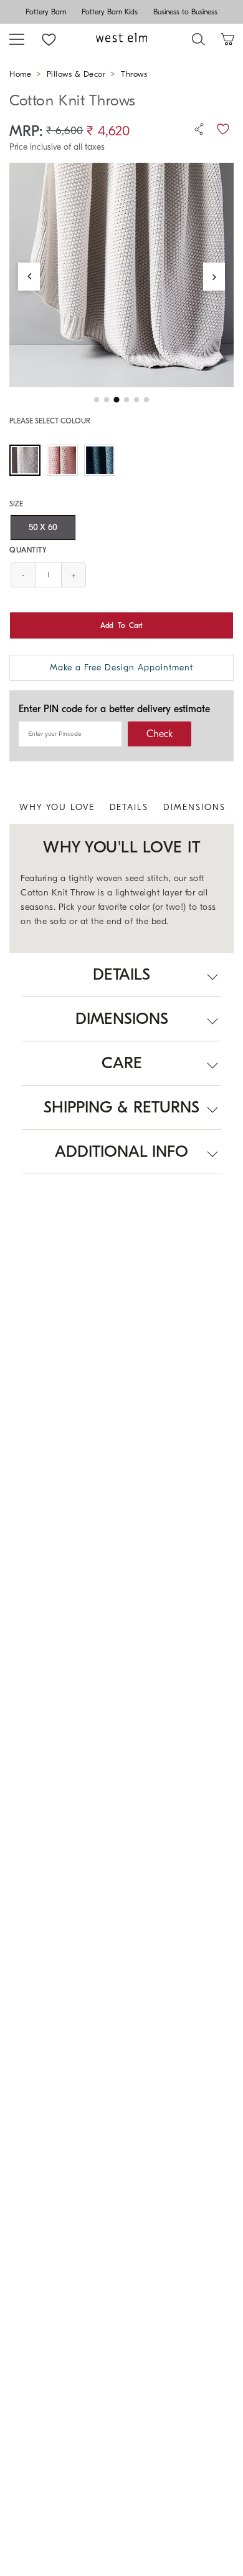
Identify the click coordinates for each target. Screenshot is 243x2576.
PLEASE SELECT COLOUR (50, 421)
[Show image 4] (126, 400)
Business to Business (185, 12)
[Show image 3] (116, 400)
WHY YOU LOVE (57, 807)
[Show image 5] (136, 400)
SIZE (16, 504)
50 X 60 (43, 527)
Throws (134, 74)
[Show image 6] (146, 400)
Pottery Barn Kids (110, 12)
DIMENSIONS (194, 807)
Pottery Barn (46, 12)
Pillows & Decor (76, 74)
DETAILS (129, 807)
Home (20, 74)
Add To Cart (121, 625)
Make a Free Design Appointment (121, 668)
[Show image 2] (107, 400)
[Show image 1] (97, 400)
